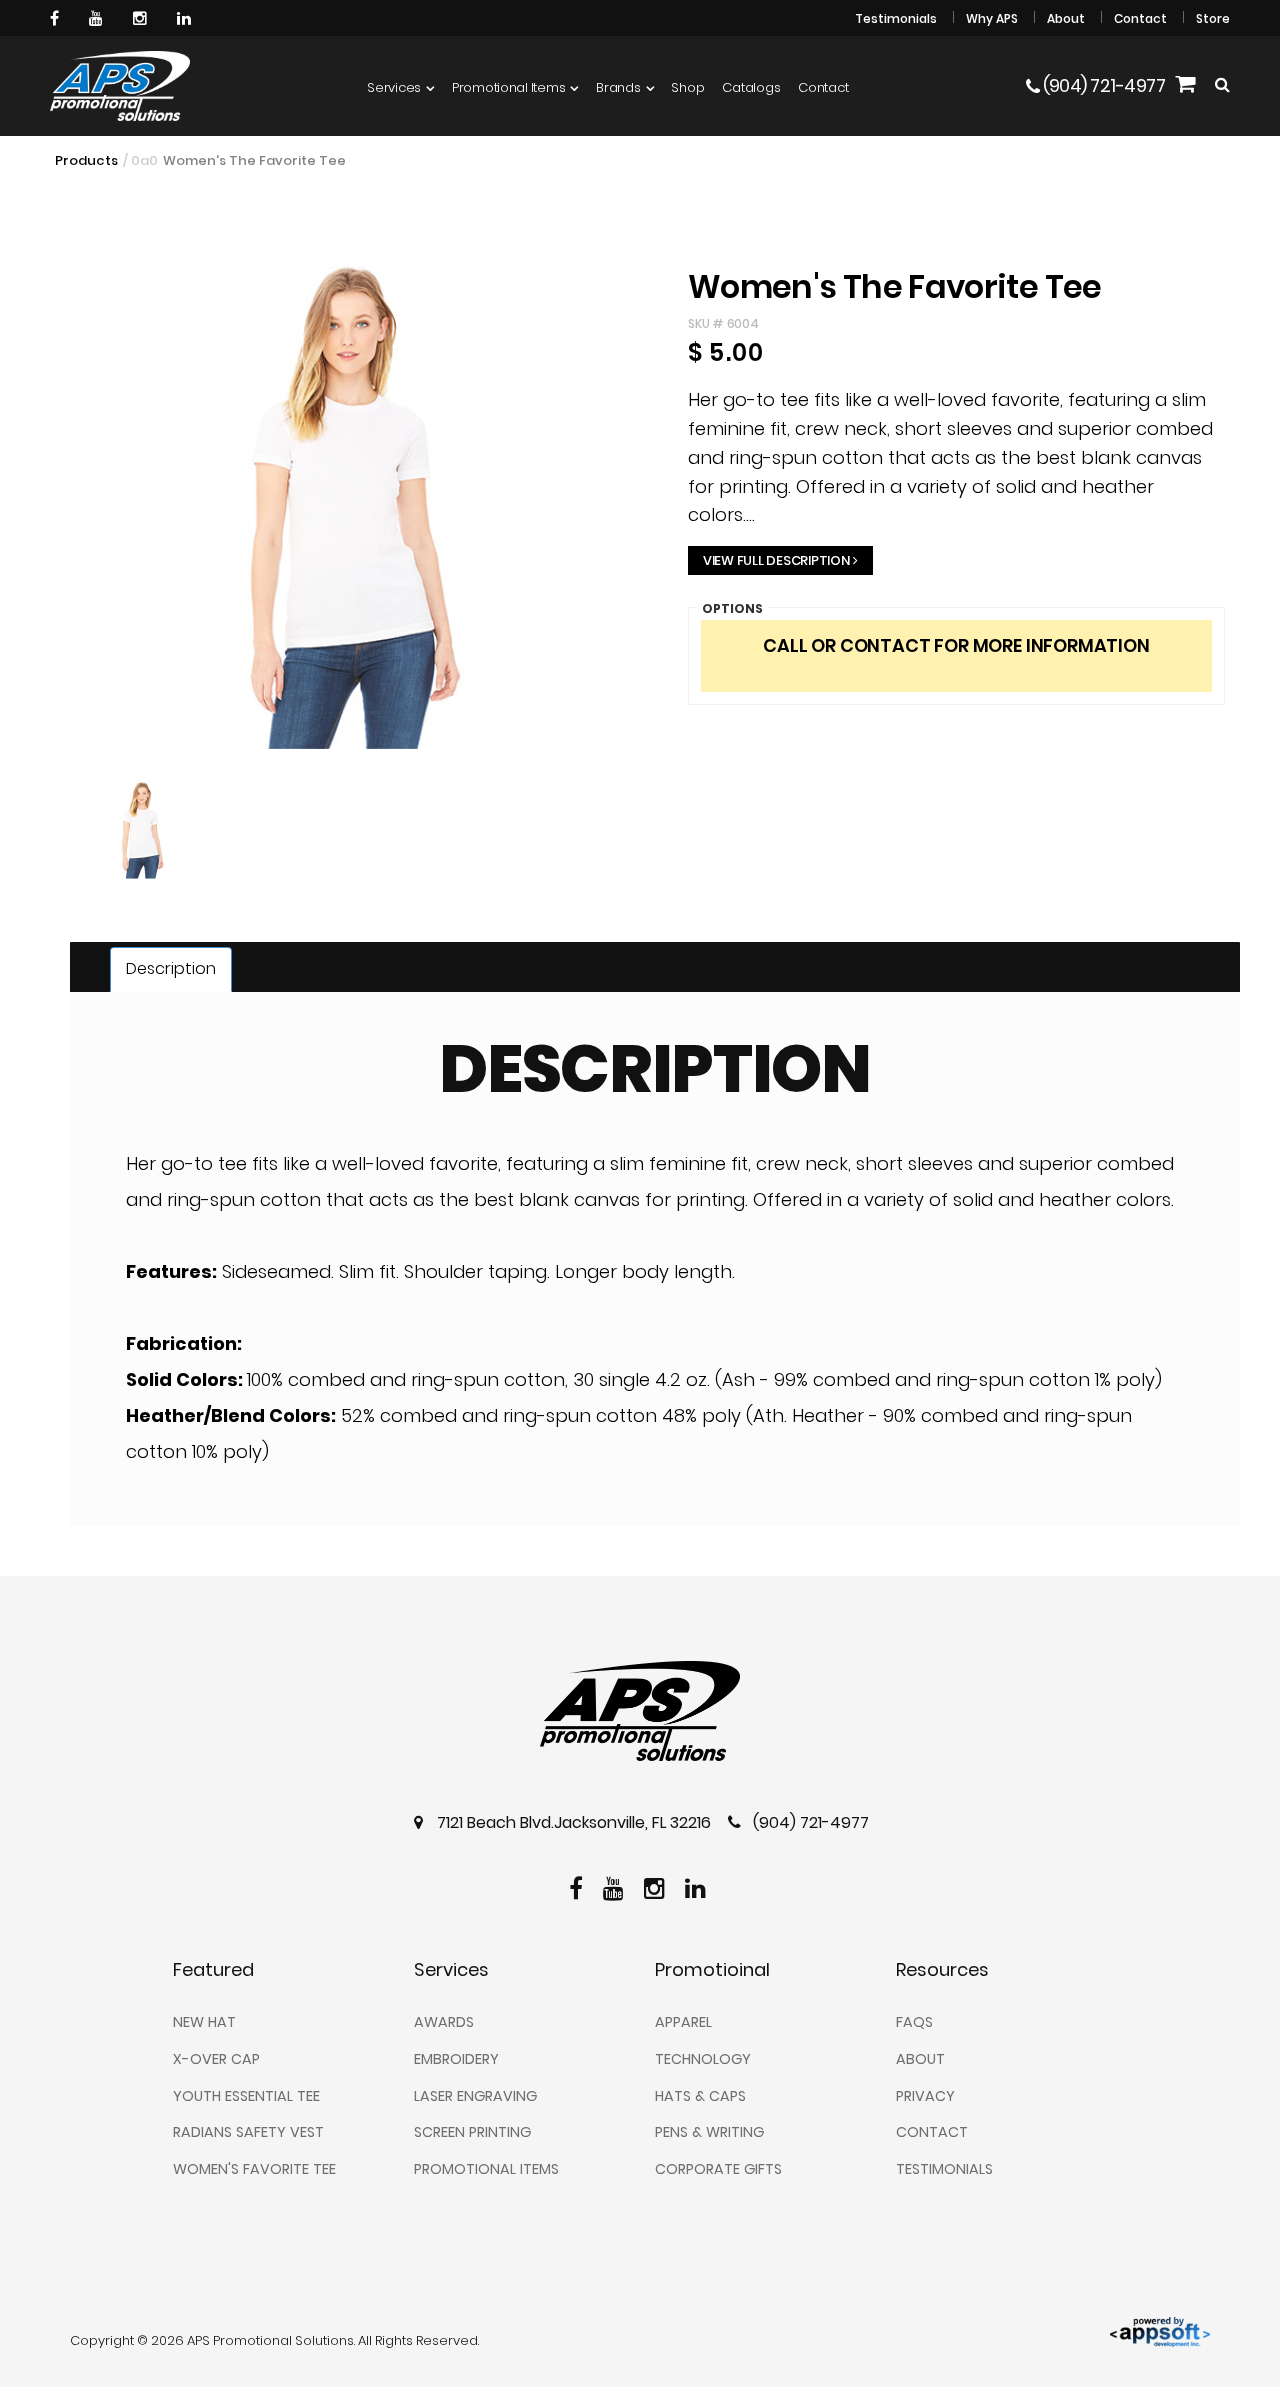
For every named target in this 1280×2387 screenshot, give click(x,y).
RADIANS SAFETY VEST (248, 2132)
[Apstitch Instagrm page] (142, 18)
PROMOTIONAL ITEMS (486, 2169)
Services (394, 87)
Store (1213, 18)
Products (86, 160)
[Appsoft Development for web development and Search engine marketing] (1160, 2331)
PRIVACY (925, 2096)
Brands (618, 87)
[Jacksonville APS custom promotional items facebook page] (57, 18)
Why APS (992, 18)
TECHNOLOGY (703, 2059)
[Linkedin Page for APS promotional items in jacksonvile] (186, 18)
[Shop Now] (1185, 86)
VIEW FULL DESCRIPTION (776, 560)
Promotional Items (509, 87)
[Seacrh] (1222, 85)
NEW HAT (204, 2022)
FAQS (914, 2022)
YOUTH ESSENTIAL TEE (246, 2096)
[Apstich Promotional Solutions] (120, 86)
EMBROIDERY (456, 2059)
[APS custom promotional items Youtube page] (98, 18)
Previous (29, 543)
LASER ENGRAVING (475, 2096)
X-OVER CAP (216, 2059)
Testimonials (896, 18)
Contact (1140, 18)
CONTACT (932, 2132)
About (1066, 18)
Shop (687, 87)
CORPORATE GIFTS (718, 2169)
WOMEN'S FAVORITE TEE (254, 2169)
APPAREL (683, 2022)
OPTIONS (732, 608)
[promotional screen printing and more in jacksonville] (640, 1711)
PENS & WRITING (709, 2132)
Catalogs (751, 87)
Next (653, 871)
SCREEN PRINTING (472, 2132)
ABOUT (920, 2059)
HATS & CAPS (700, 2096)
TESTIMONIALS (944, 2169)
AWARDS (444, 2022)
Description (171, 968)
